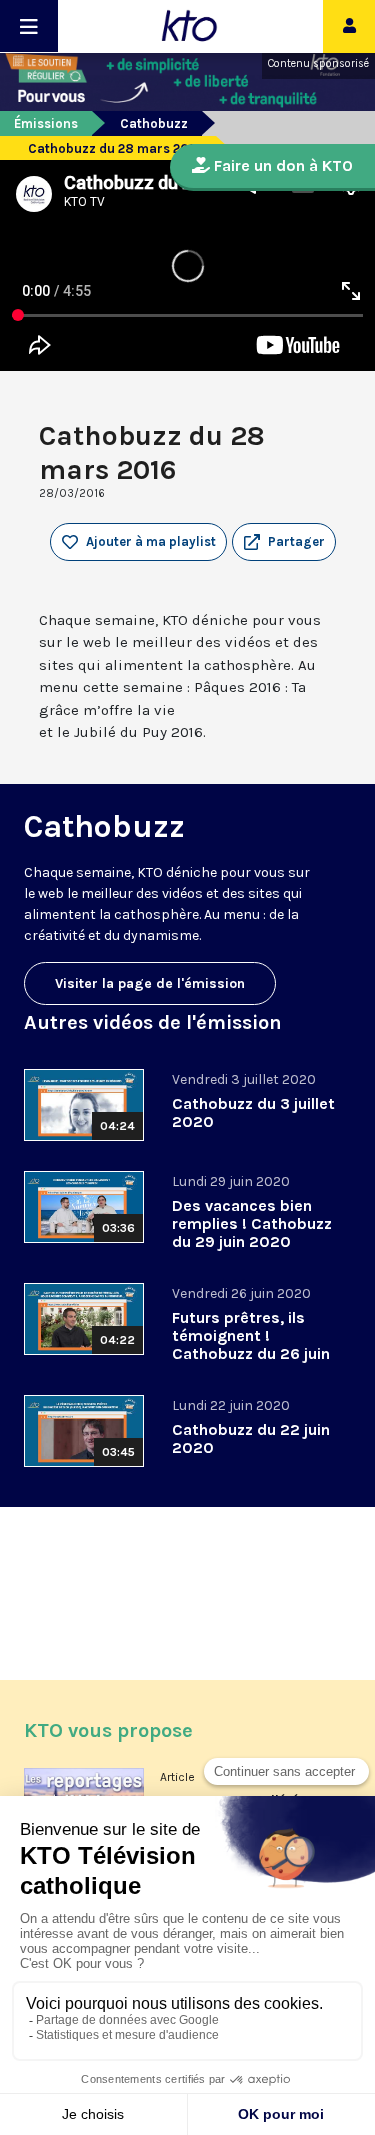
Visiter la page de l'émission (150, 983)
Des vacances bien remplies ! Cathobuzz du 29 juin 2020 (252, 1223)
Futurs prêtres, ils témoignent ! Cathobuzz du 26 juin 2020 (251, 1344)
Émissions (46, 123)
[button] (284, 542)
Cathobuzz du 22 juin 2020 (251, 1438)
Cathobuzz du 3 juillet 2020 (253, 1112)
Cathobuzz (154, 123)
